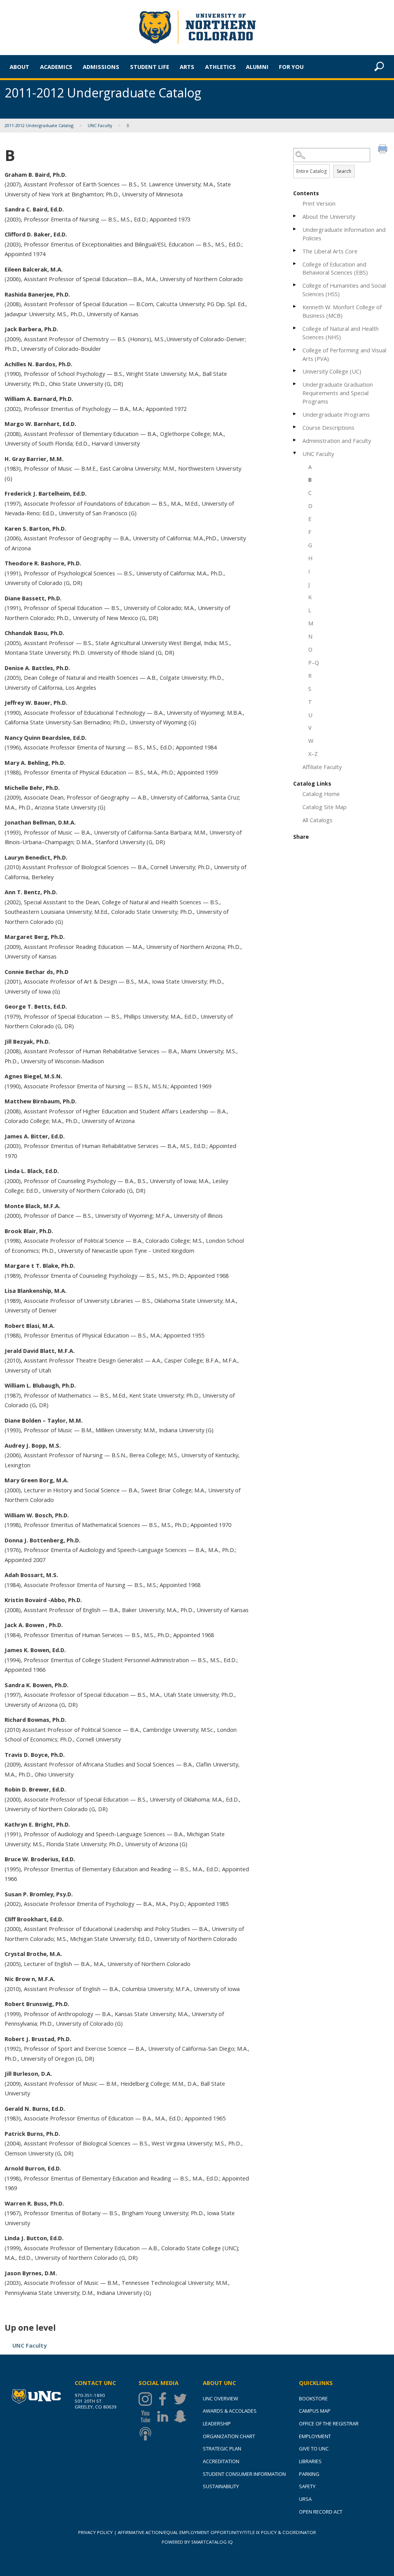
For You (291, 67)
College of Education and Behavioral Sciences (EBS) (335, 268)
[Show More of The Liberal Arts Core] (295, 251)
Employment (315, 2436)
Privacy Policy (95, 2532)
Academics (56, 67)
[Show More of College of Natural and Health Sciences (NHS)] (295, 328)
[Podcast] (147, 2434)
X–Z (313, 754)
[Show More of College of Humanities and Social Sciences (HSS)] (295, 285)
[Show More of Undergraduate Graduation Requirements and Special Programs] (295, 384)
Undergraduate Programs (336, 414)
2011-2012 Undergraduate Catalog (39, 125)
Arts (187, 67)
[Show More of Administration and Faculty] (295, 440)
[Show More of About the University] (295, 216)
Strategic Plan (222, 2449)
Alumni (257, 67)
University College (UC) (332, 371)
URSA (305, 2499)
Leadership (217, 2423)
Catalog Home (321, 794)
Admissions (101, 67)
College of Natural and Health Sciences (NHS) (341, 333)
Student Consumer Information (244, 2474)
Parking (309, 2474)
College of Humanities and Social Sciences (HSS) (344, 290)
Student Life (150, 67)
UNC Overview (220, 2398)
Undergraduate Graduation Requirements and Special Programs (338, 393)
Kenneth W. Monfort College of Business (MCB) (342, 311)
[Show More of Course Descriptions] (295, 427)
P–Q (314, 662)
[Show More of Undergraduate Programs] (295, 414)
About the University (329, 216)
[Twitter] (182, 2399)
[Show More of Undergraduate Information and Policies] (295, 229)
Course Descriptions (328, 427)
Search (344, 171)
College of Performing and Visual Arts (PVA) (344, 354)
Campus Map (315, 2411)
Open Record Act (321, 2512)
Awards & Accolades (230, 2411)
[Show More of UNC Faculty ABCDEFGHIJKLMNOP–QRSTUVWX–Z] (295, 453)
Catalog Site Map (325, 807)
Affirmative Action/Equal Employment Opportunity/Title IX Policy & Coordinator (217, 2532)
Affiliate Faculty (322, 767)
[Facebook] (164, 2399)
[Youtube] (147, 2416)
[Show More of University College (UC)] (295, 371)
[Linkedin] (164, 2416)
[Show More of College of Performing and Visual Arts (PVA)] (295, 349)
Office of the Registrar (329, 2423)
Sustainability (221, 2486)
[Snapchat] (182, 2416)
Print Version (319, 203)
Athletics (220, 67)
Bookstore (313, 2398)
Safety (307, 2486)
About (19, 67)
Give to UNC (314, 2449)
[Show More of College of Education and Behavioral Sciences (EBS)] (295, 264)
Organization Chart (229, 2436)
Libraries (310, 2461)
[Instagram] (147, 2399)
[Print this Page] (384, 150)
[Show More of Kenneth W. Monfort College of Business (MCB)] (295, 306)
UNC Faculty (100, 125)
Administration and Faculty (337, 441)
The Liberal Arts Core (330, 251)
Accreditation (221, 2461)
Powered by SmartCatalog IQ (197, 2542)
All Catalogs (317, 820)
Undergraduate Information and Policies (344, 234)
